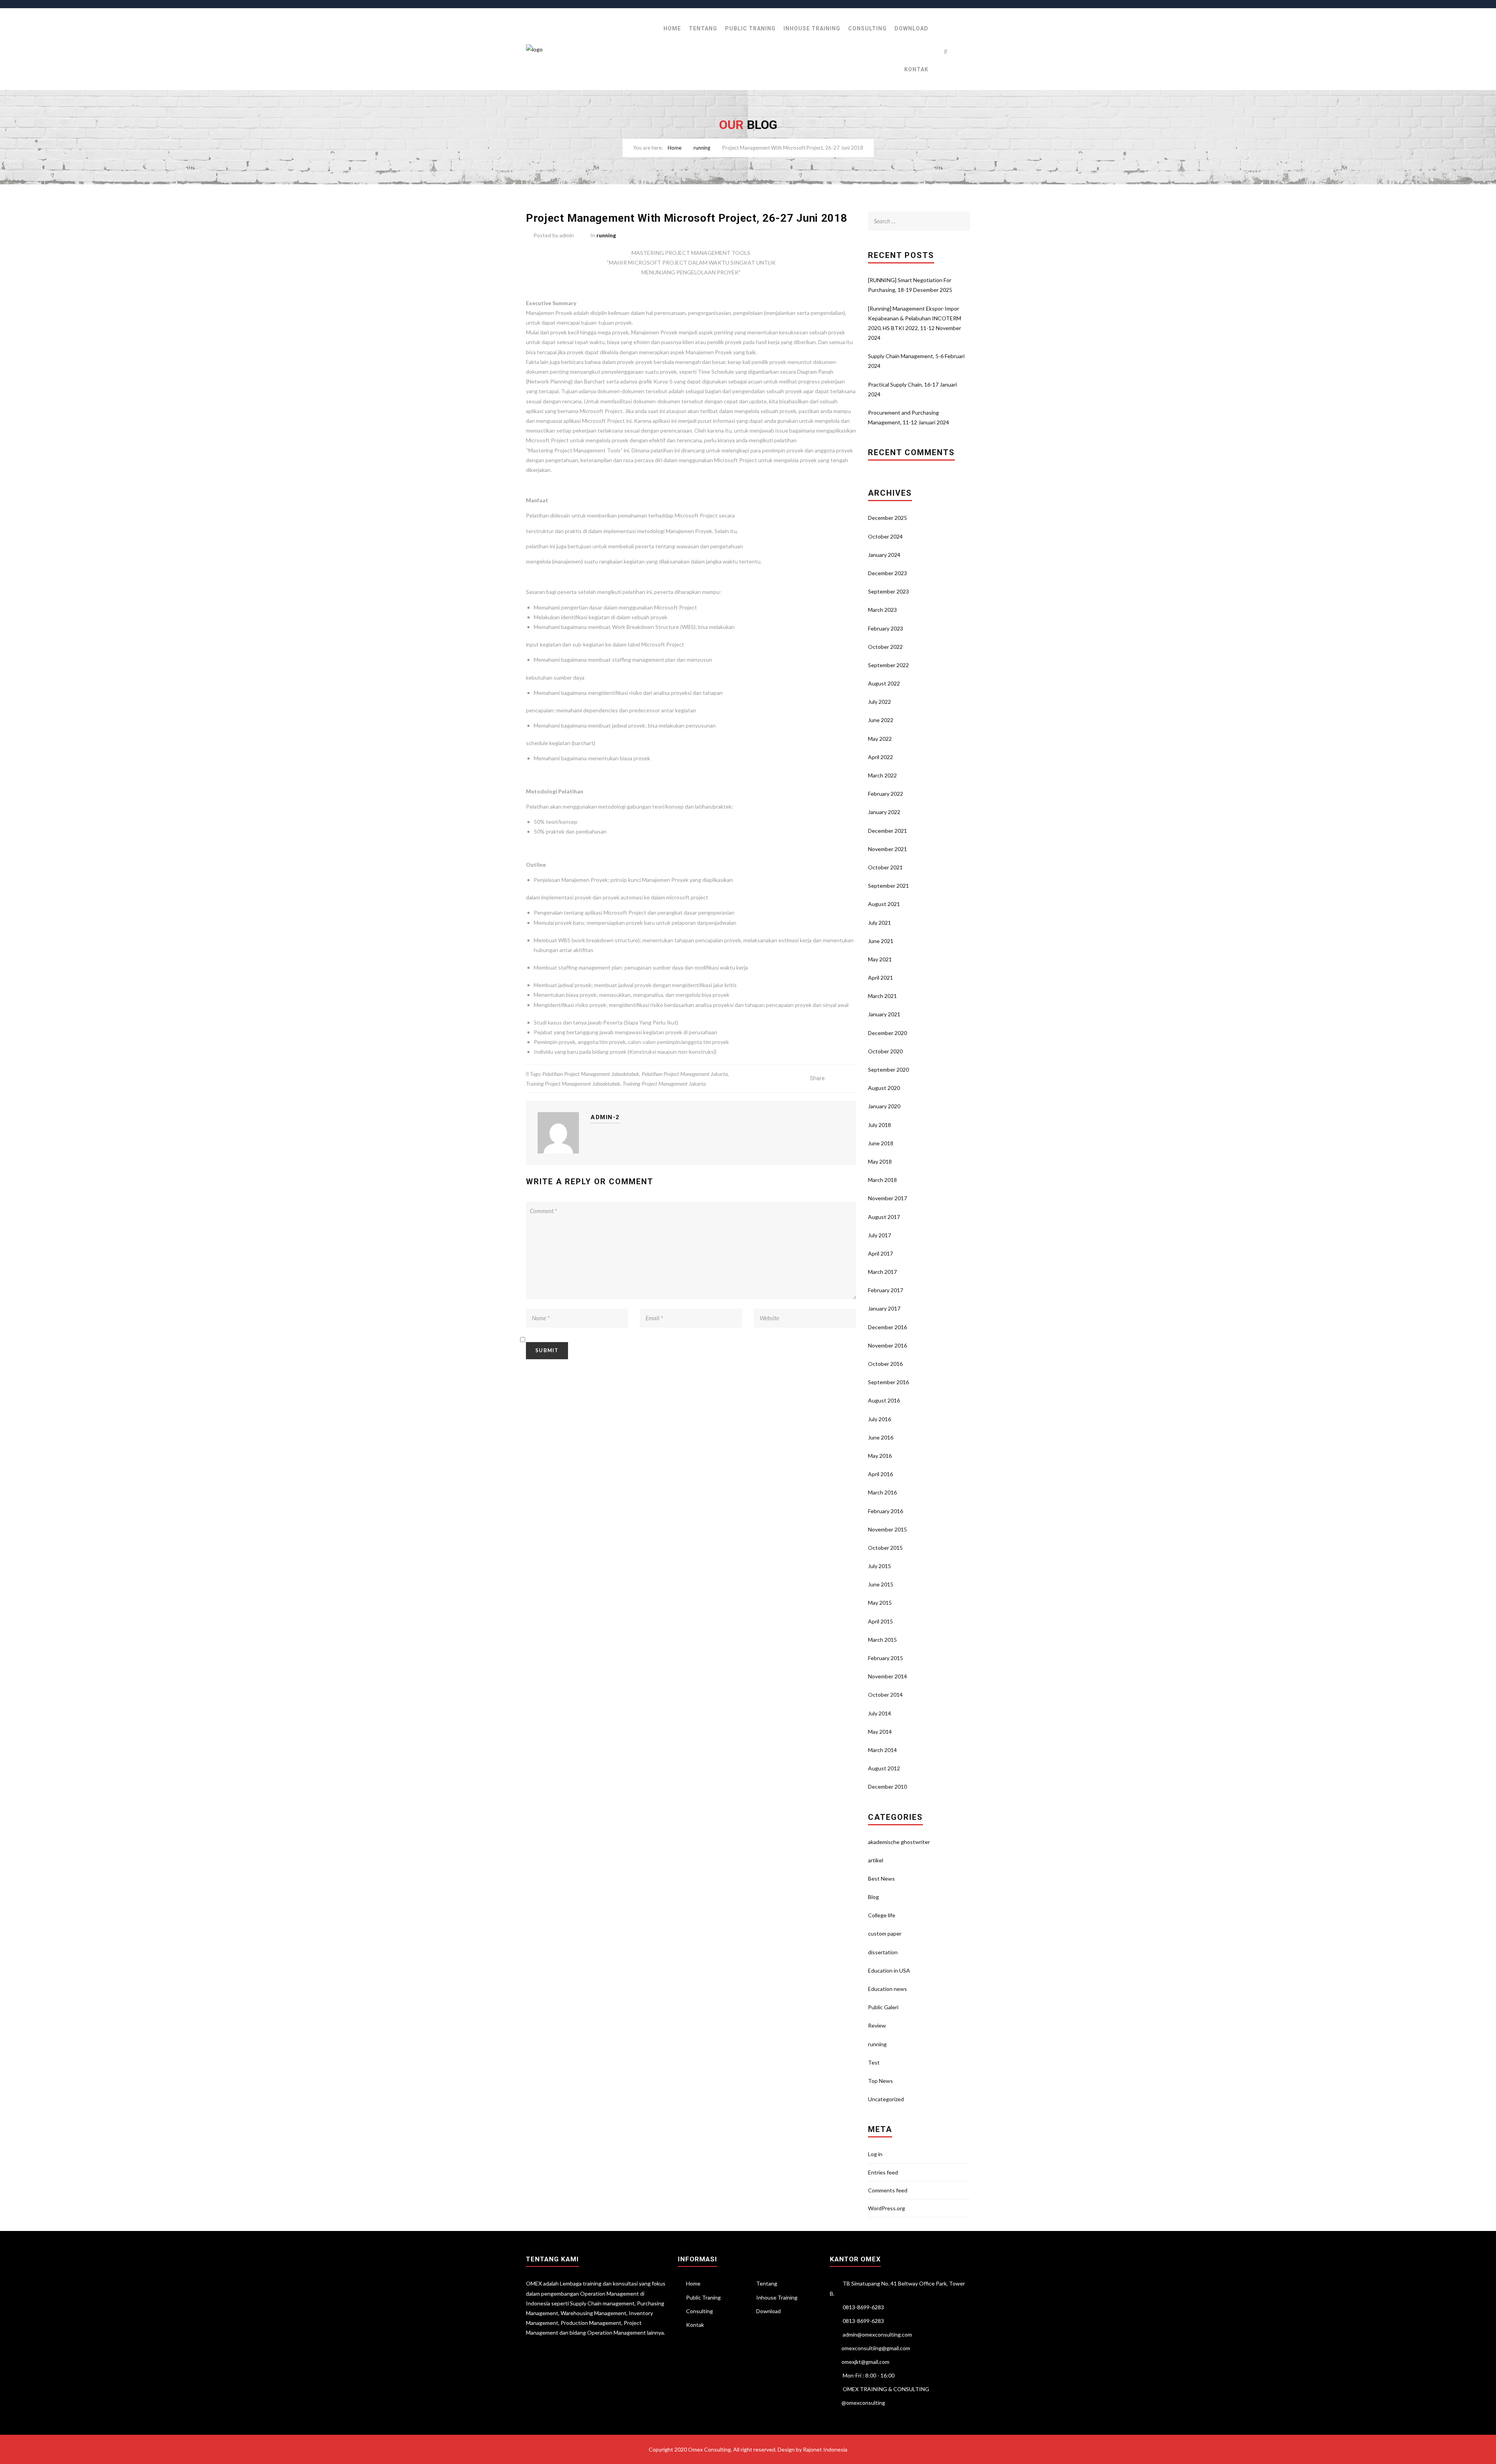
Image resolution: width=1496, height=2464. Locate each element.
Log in (875, 2154)
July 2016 (879, 1419)
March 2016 (882, 1492)
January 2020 (884, 1106)
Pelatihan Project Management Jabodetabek (591, 1074)
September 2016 (888, 1382)
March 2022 (882, 775)
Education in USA (889, 1970)
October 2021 (885, 867)
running (702, 148)
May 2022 (880, 739)
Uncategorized (886, 2099)
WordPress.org (886, 2208)
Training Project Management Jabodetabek (573, 1084)
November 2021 (887, 849)
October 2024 (885, 536)
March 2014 (882, 1750)
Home (672, 28)
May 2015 (880, 1603)
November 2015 (887, 1529)
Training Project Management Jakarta (664, 1084)
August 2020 (884, 1088)
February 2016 (886, 1511)
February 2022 (886, 794)
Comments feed (888, 2190)
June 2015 (881, 1584)
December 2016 (887, 1327)
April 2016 (880, 1474)
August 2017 (884, 1217)
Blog (873, 1897)
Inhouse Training (812, 28)
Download (911, 28)
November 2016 (887, 1345)
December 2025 (887, 518)
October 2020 (885, 1051)
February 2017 (886, 1290)
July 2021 (879, 923)
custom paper (885, 1933)
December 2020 (887, 1033)
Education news (887, 1989)
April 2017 (880, 1253)
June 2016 (881, 1437)
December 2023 (887, 573)
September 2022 (888, 665)
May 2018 (880, 1161)
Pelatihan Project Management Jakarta (685, 1074)
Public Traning (750, 28)
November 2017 (887, 1198)
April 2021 (880, 978)
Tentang (703, 28)
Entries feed (883, 2172)
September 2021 (888, 886)
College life (882, 1915)
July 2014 (879, 1713)
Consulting (867, 28)
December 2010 (887, 1787)
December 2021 (887, 831)
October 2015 (885, 1548)
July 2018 (879, 1125)
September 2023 (888, 591)
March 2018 (882, 1180)
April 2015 (880, 1621)
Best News (881, 1878)
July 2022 (879, 702)
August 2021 (884, 904)
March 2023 (882, 610)
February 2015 (886, 1658)
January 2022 (884, 812)
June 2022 (881, 720)
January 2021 (884, 1014)
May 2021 (880, 959)
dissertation (883, 1952)
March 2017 (882, 1272)
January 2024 (884, 555)
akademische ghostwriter (899, 1842)
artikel (876, 1860)
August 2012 (884, 1768)
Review (877, 2025)
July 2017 (879, 1235)
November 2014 (887, 1676)
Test (874, 2062)
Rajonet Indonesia (825, 2449)
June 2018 (881, 1143)
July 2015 (879, 1566)
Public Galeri (883, 2007)
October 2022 (885, 647)
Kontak (916, 69)
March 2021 (882, 996)
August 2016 (884, 1400)
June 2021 (881, 941)
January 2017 (884, 1308)
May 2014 (880, 1732)
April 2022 (880, 757)
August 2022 (884, 683)
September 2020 (888, 1069)
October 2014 (885, 1695)
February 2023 (886, 628)
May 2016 (880, 1456)
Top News (880, 2081)
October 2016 (885, 1364)
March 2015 (882, 1640)
